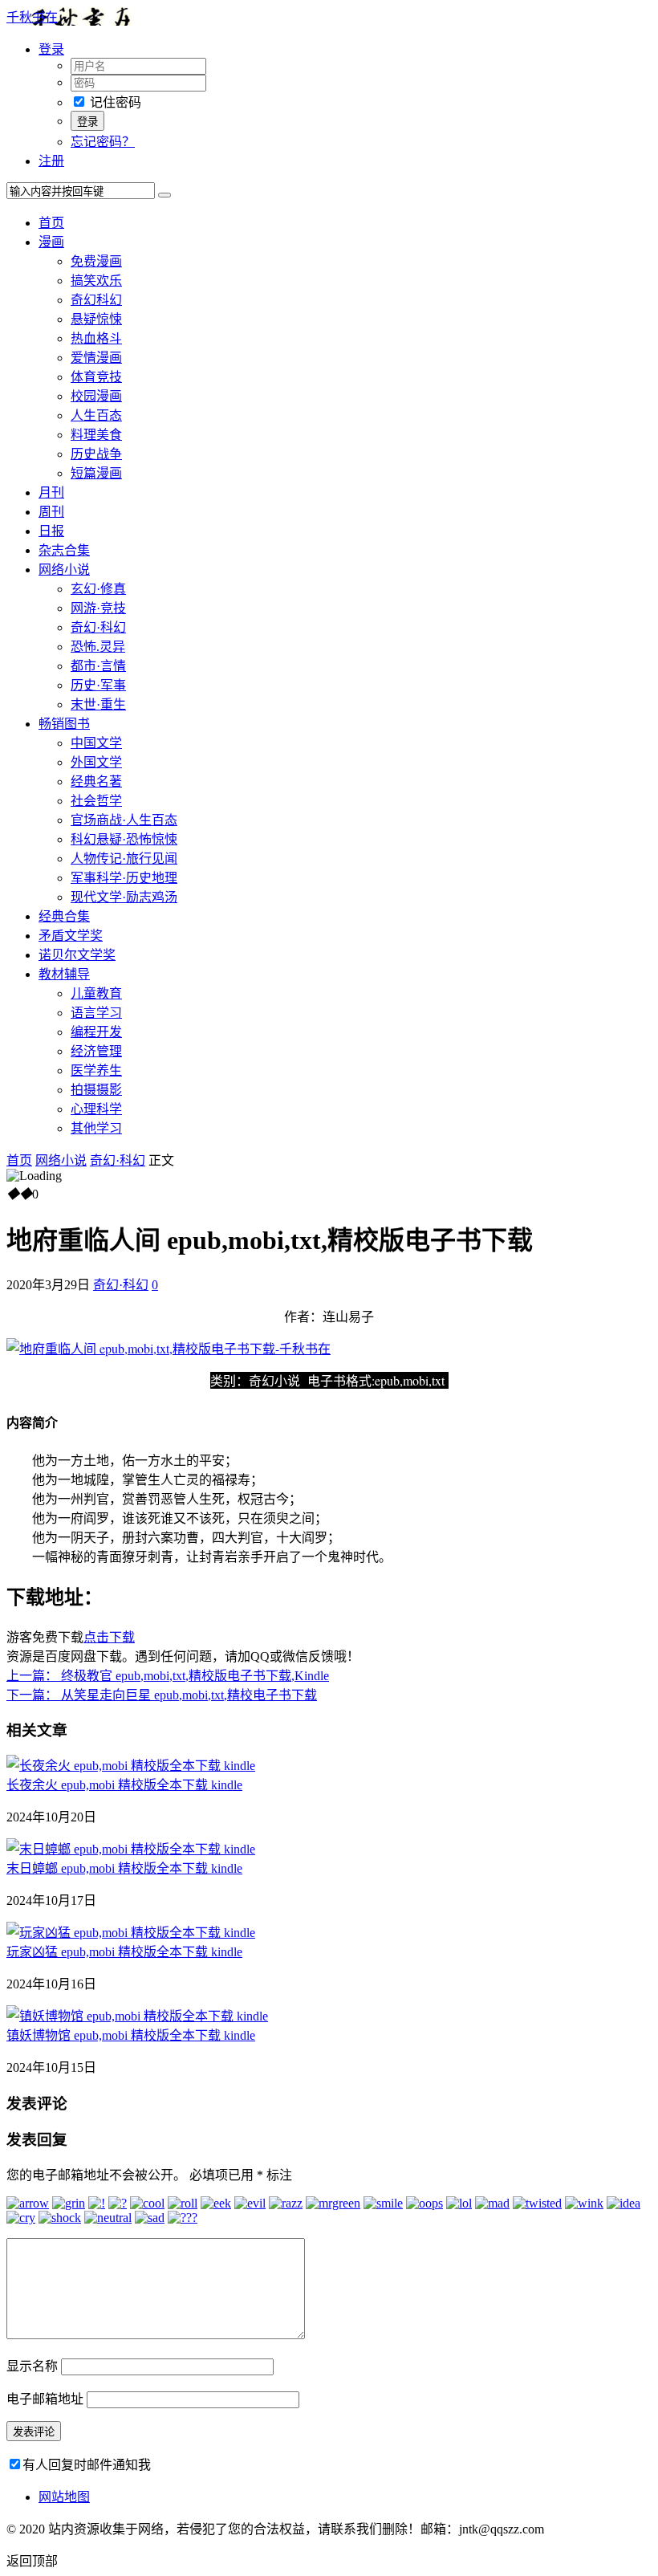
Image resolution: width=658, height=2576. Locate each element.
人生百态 (96, 415)
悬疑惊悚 (96, 319)
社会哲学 (96, 801)
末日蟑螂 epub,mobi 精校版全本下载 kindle (124, 1868)
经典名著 (96, 781)
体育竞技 (96, 377)
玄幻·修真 (98, 589)
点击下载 (109, 1637)
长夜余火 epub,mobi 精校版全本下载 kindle (124, 1785)
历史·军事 (98, 685)
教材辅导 (64, 974)
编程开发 (96, 1032)
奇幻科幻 (96, 300)
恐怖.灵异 (98, 647)
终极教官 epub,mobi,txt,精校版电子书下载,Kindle (168, 1676)
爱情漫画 (96, 358)
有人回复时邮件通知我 (87, 2465)
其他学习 (96, 1128)
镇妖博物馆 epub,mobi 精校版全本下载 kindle (131, 2035)
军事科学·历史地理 (124, 878)
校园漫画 (96, 396)
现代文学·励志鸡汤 (124, 897)
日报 (51, 531)
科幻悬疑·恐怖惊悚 (124, 839)
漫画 (51, 242)
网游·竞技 (98, 608)
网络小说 (64, 570)
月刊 (51, 492)
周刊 (51, 512)
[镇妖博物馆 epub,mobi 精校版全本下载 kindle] (137, 2016)
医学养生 (96, 1070)
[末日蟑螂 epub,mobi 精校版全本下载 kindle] (131, 1849)
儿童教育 (96, 993)
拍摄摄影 (96, 1090)
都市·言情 (98, 666)
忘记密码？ (103, 142)
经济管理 (96, 1051)
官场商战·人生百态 (124, 820)
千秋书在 (32, 17)
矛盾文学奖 (71, 936)
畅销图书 (64, 724)
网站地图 (64, 2497)
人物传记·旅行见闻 (124, 859)
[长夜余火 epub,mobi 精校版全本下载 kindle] (131, 1766)
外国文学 (96, 762)
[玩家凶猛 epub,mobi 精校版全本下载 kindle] (131, 1933)
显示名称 (32, 2366)
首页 (51, 223)
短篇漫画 (96, 473)
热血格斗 (96, 338)
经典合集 (64, 916)
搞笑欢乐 (96, 281)
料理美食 (96, 435)
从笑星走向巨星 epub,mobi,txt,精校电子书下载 (162, 1695)
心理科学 (96, 1109)
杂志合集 (64, 550)
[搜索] (164, 195)
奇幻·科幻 (98, 627)
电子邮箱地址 (45, 2399)
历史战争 (96, 454)
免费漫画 (96, 261)
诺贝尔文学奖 (77, 955)
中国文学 (96, 743)
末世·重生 (98, 704)
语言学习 (96, 1013)
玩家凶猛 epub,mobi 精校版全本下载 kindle (124, 1952)
